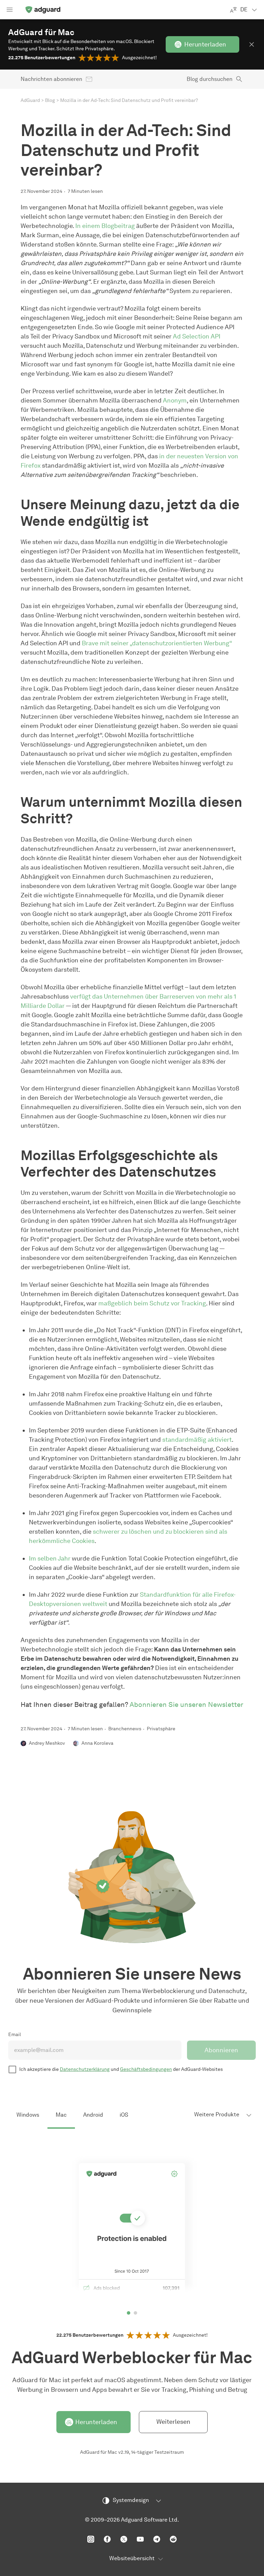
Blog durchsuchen (210, 79)
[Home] (43, 10)
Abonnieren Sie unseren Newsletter (186, 1704)
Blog (50, 100)
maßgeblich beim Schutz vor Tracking (152, 1303)
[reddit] (173, 2539)
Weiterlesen (173, 2422)
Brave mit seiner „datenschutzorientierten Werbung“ (157, 643)
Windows (28, 2115)
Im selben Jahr (50, 1558)
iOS (124, 2115)
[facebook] (107, 2539)
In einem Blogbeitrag (105, 226)
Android (93, 2115)
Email (15, 2035)
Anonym (175, 400)
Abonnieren (221, 2050)
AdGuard (30, 100)
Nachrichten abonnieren (51, 79)
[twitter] (124, 2539)
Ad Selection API (197, 336)
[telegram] (157, 2539)
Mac (61, 2115)
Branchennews (125, 1729)
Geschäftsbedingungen (146, 2069)
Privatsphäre (161, 1729)
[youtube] (140, 2539)
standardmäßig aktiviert (197, 1440)
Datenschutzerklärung (85, 2069)
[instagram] (91, 2539)
